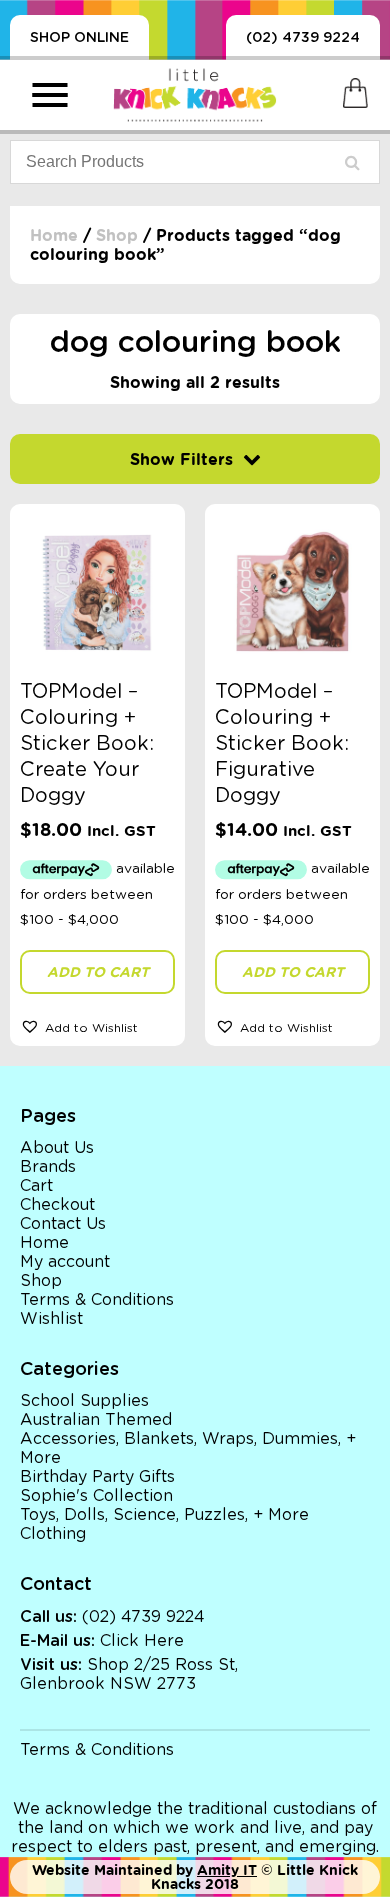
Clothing (53, 1534)
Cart (36, 1186)
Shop (117, 235)
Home (54, 235)
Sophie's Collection (96, 1496)
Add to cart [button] (98, 972)
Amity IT (227, 1870)
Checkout (57, 1205)
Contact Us (63, 1224)
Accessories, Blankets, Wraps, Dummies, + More (188, 1448)
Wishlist (51, 1319)
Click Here (142, 1641)
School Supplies (84, 1401)
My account (65, 1262)
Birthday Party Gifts (97, 1477)
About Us (57, 1148)
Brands (48, 1167)
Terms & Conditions (97, 1300)
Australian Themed (96, 1420)
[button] (97, 1026)
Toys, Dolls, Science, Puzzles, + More (164, 1515)
